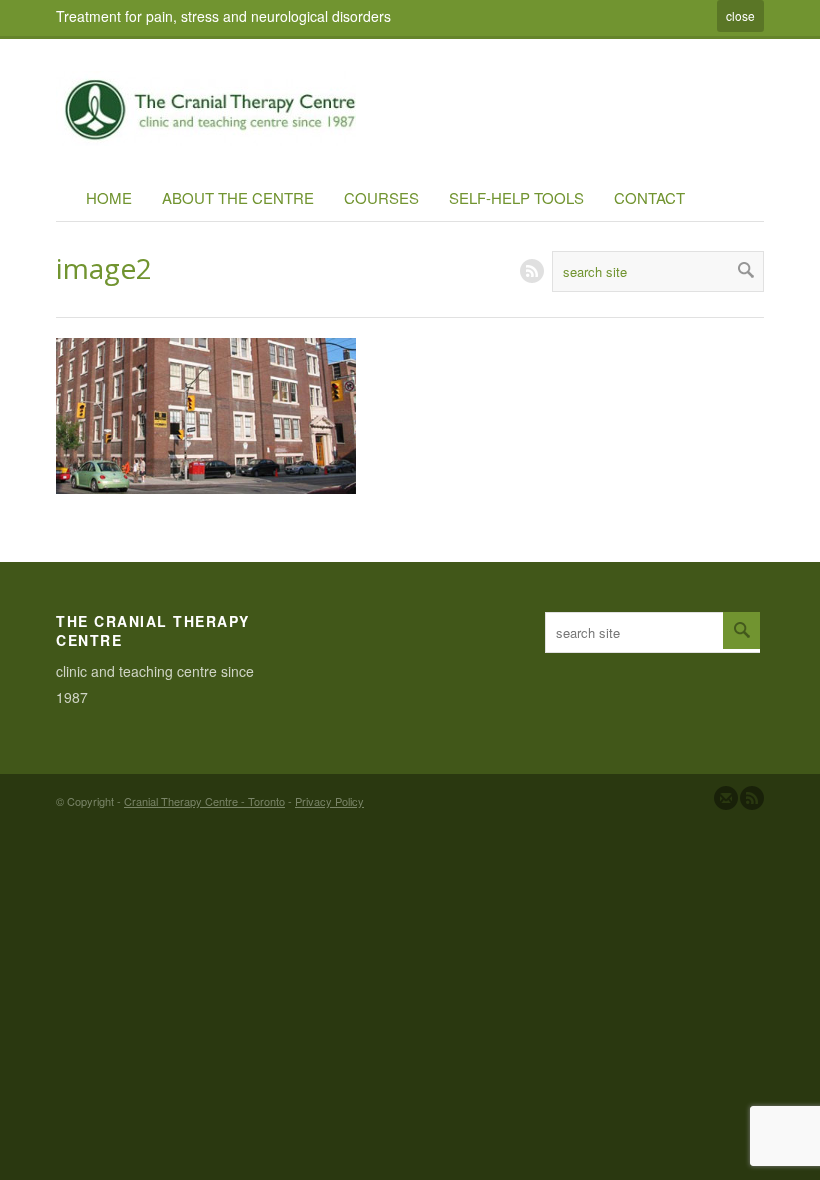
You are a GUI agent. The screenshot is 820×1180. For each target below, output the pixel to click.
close (740, 15)
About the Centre (238, 197)
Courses (381, 197)
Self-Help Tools (516, 197)
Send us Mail (726, 798)
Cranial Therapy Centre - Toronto (204, 801)
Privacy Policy (329, 801)
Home (109, 197)
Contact (649, 197)
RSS (532, 271)
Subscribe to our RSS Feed (752, 798)
